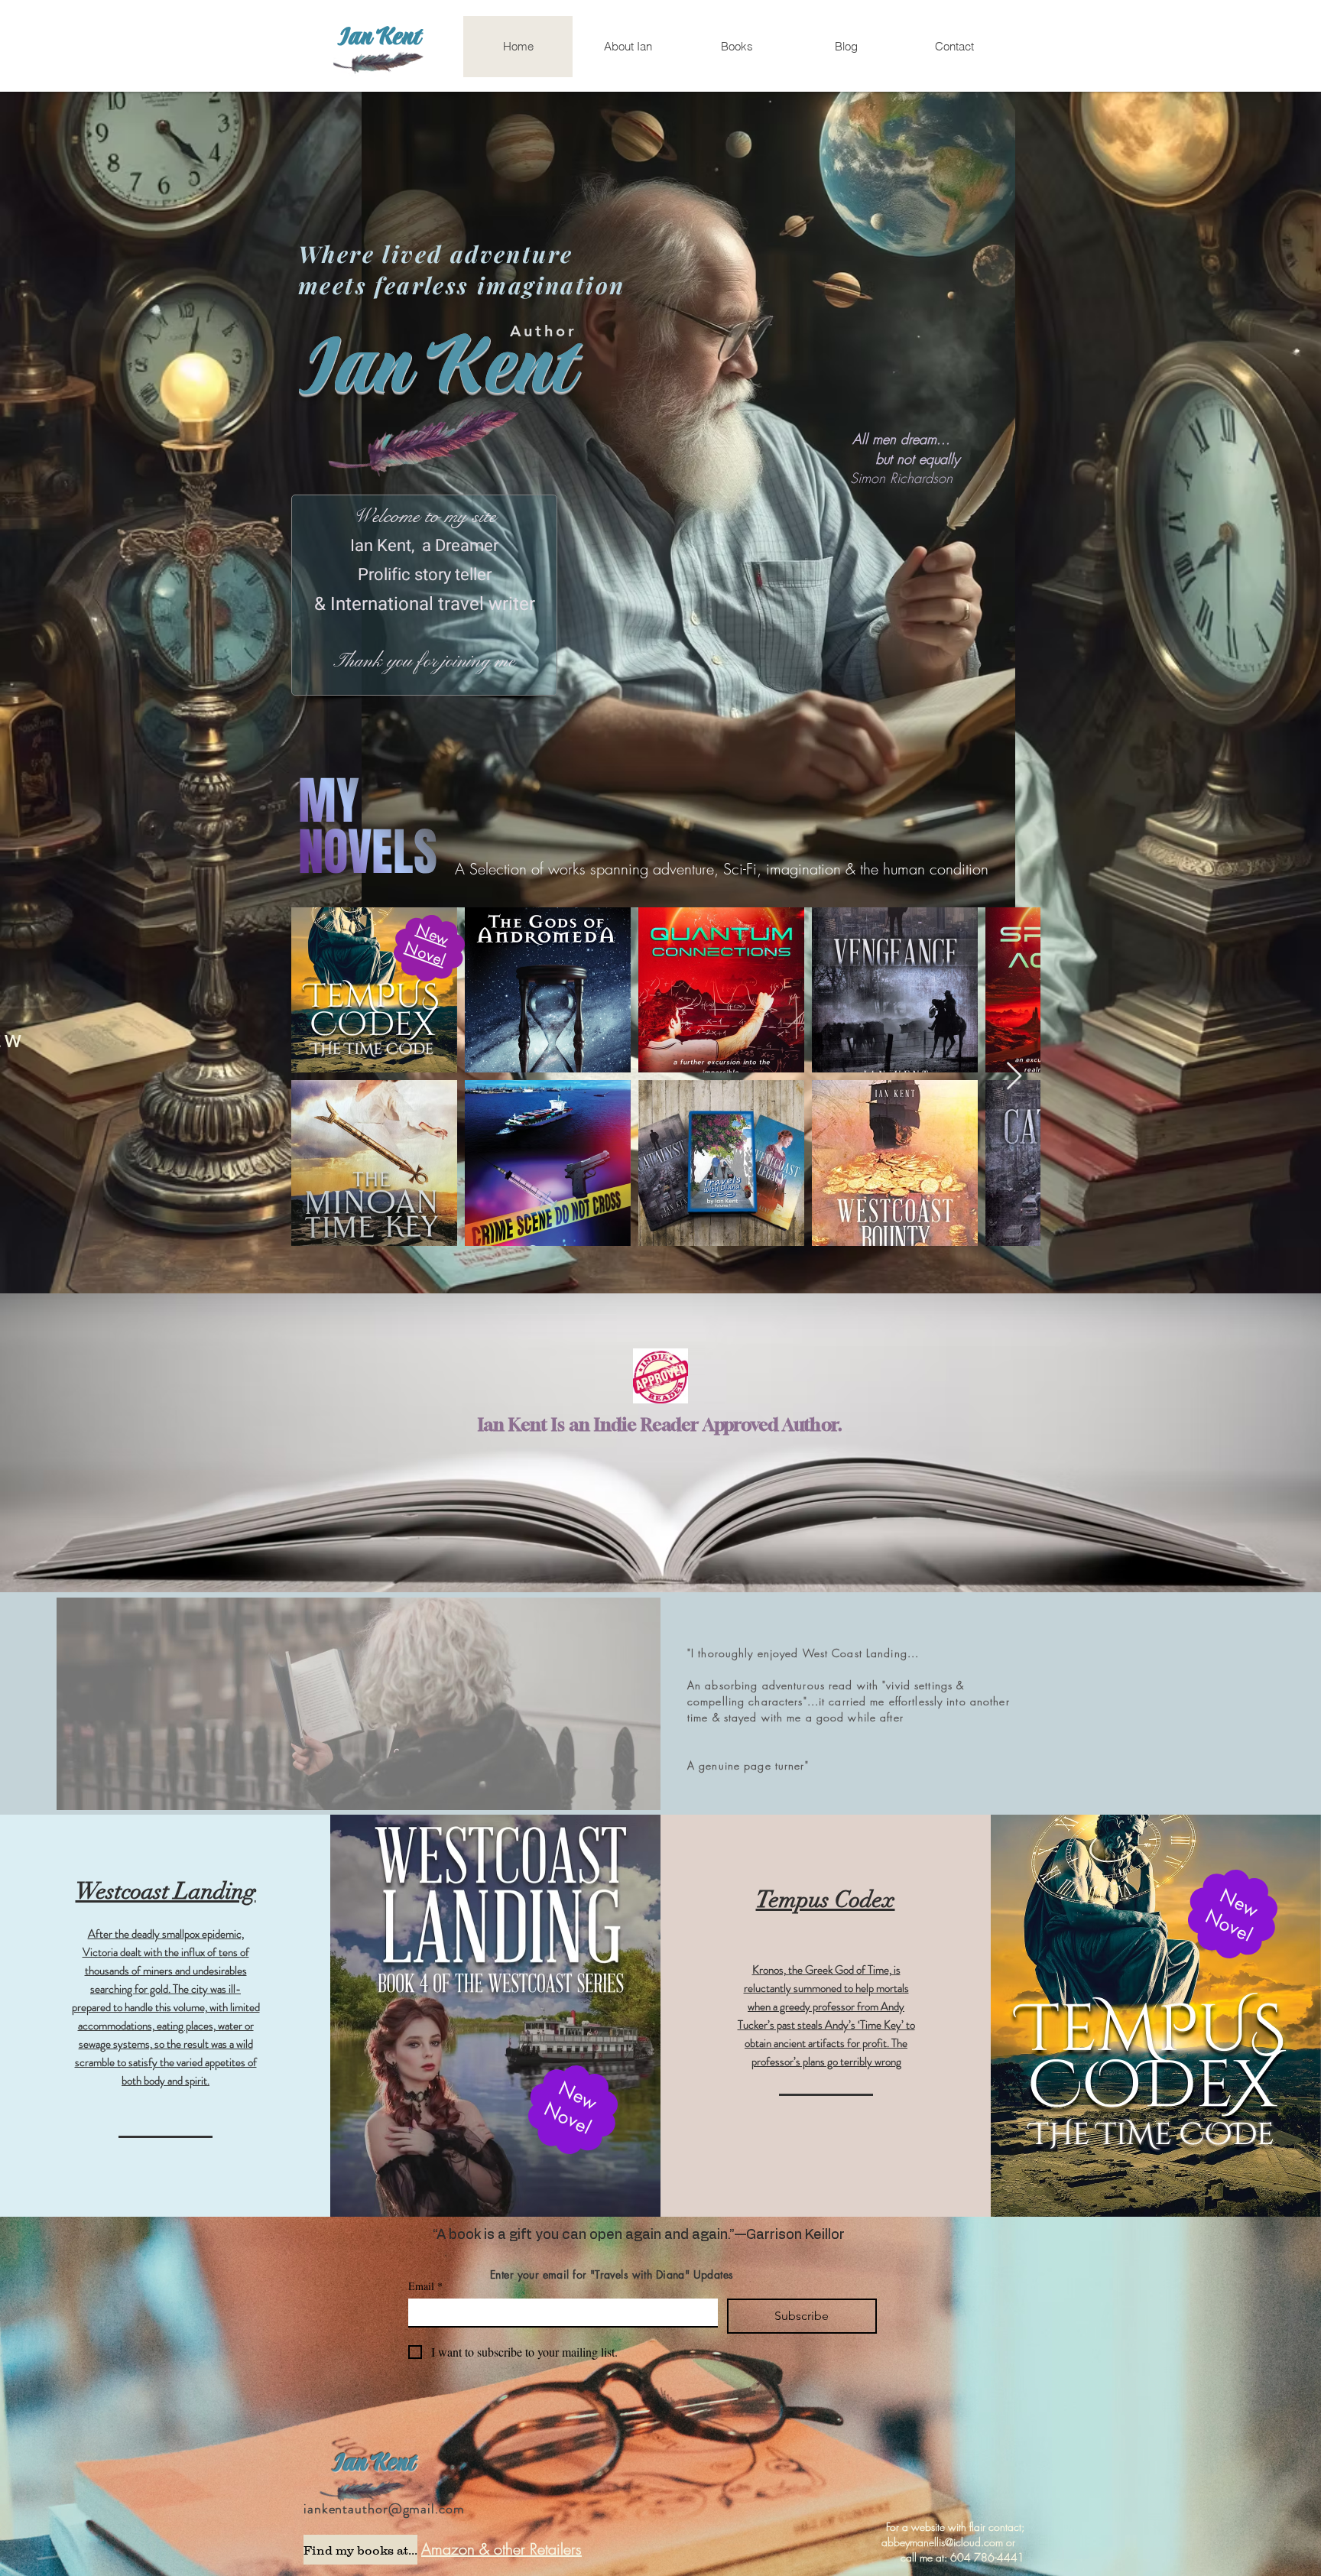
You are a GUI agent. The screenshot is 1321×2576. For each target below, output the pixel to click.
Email (425, 2286)
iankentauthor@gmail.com (384, 2509)
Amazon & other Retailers (501, 2549)
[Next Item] (1014, 1077)
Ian (351, 2464)
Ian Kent (379, 37)
